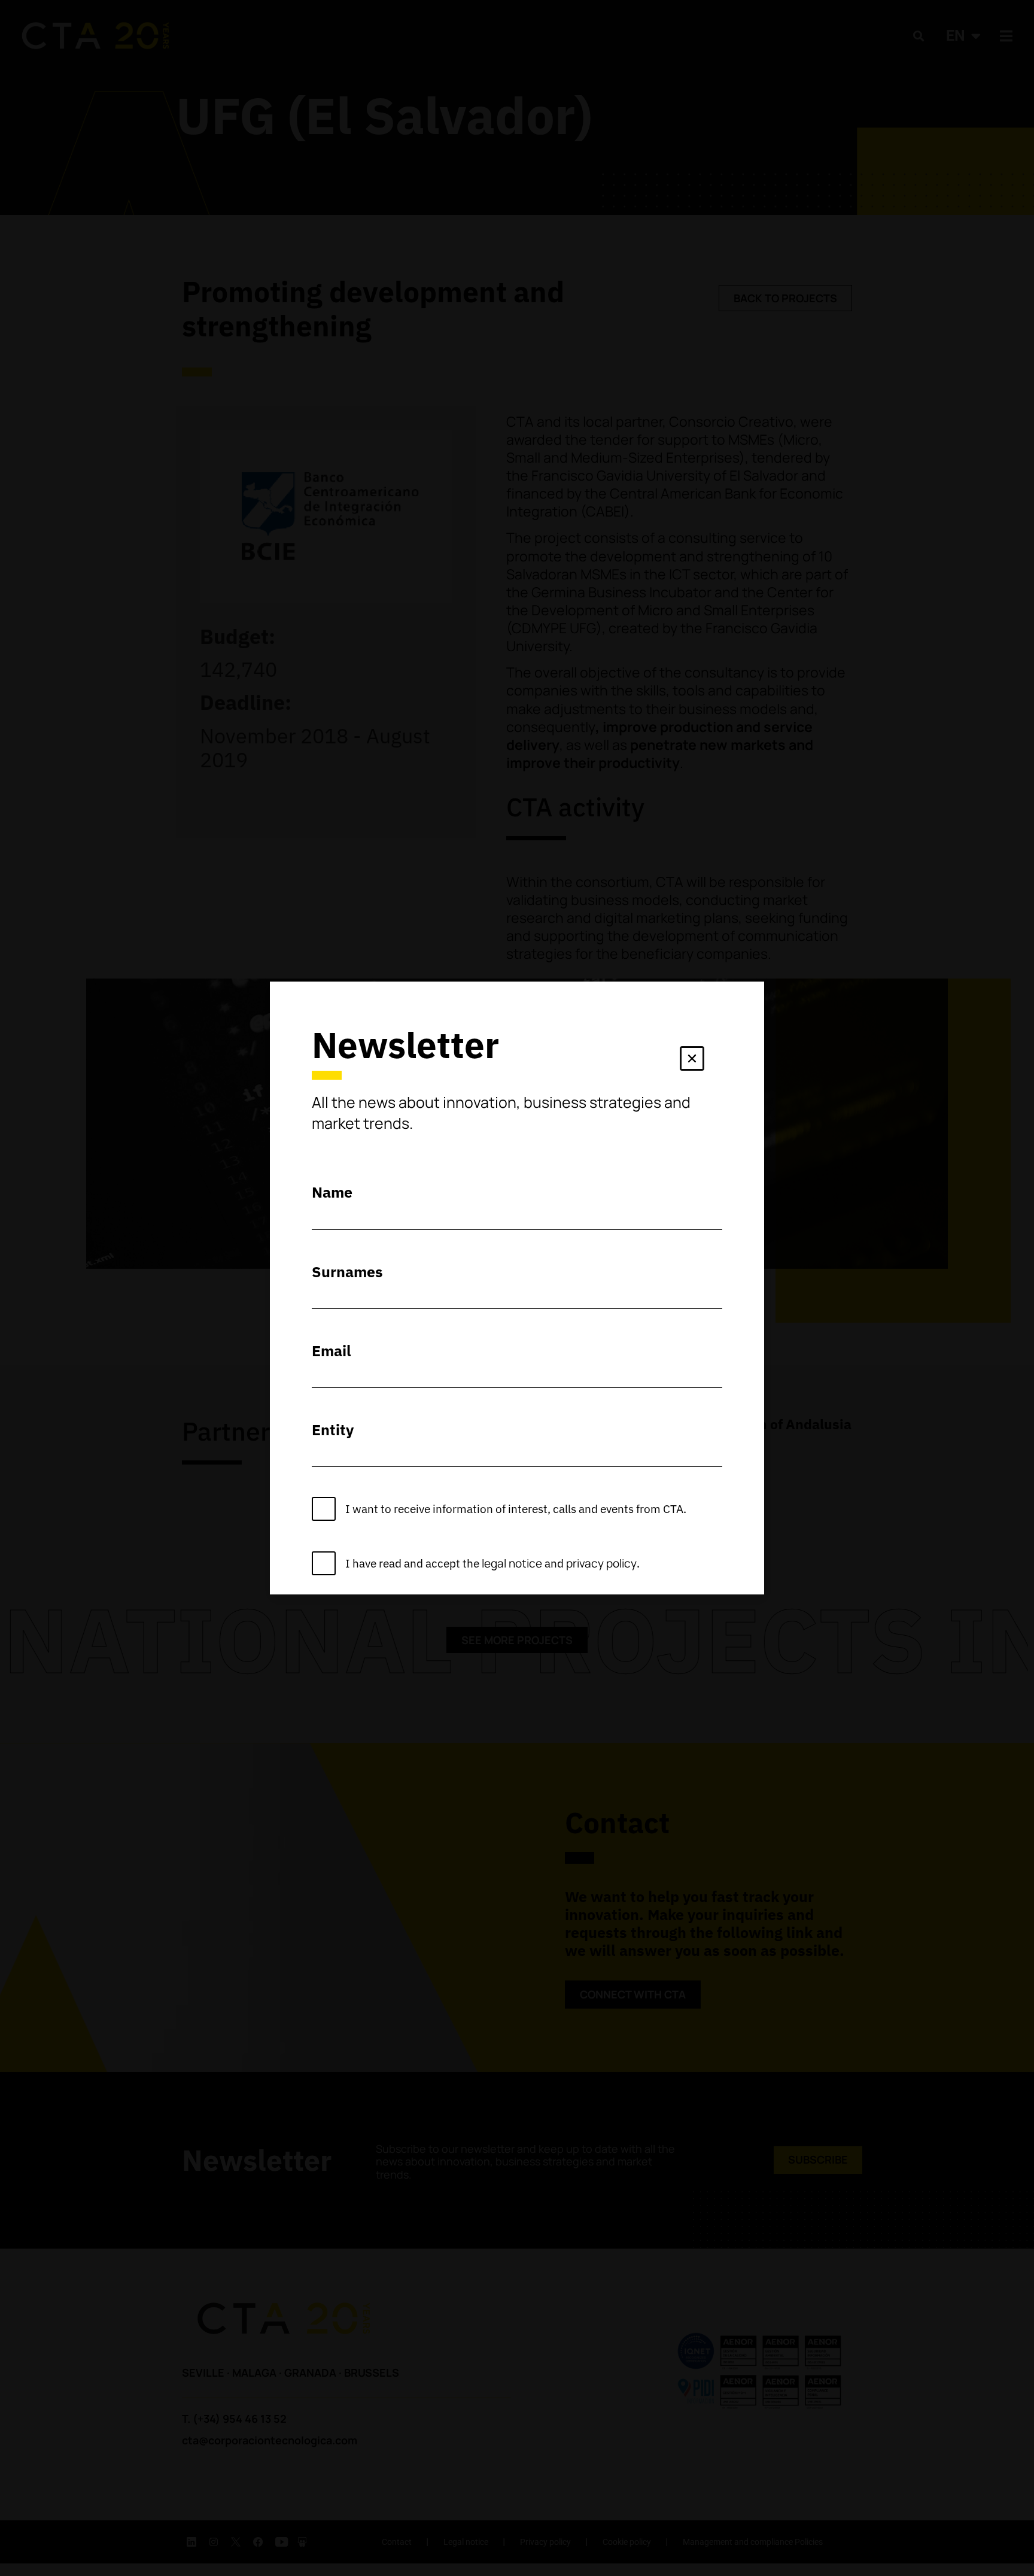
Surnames (347, 1272)
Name (332, 1192)
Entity (333, 1430)
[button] (692, 1061)
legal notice (512, 1563)
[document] (517, 1288)
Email (332, 1351)
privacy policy (601, 1563)
